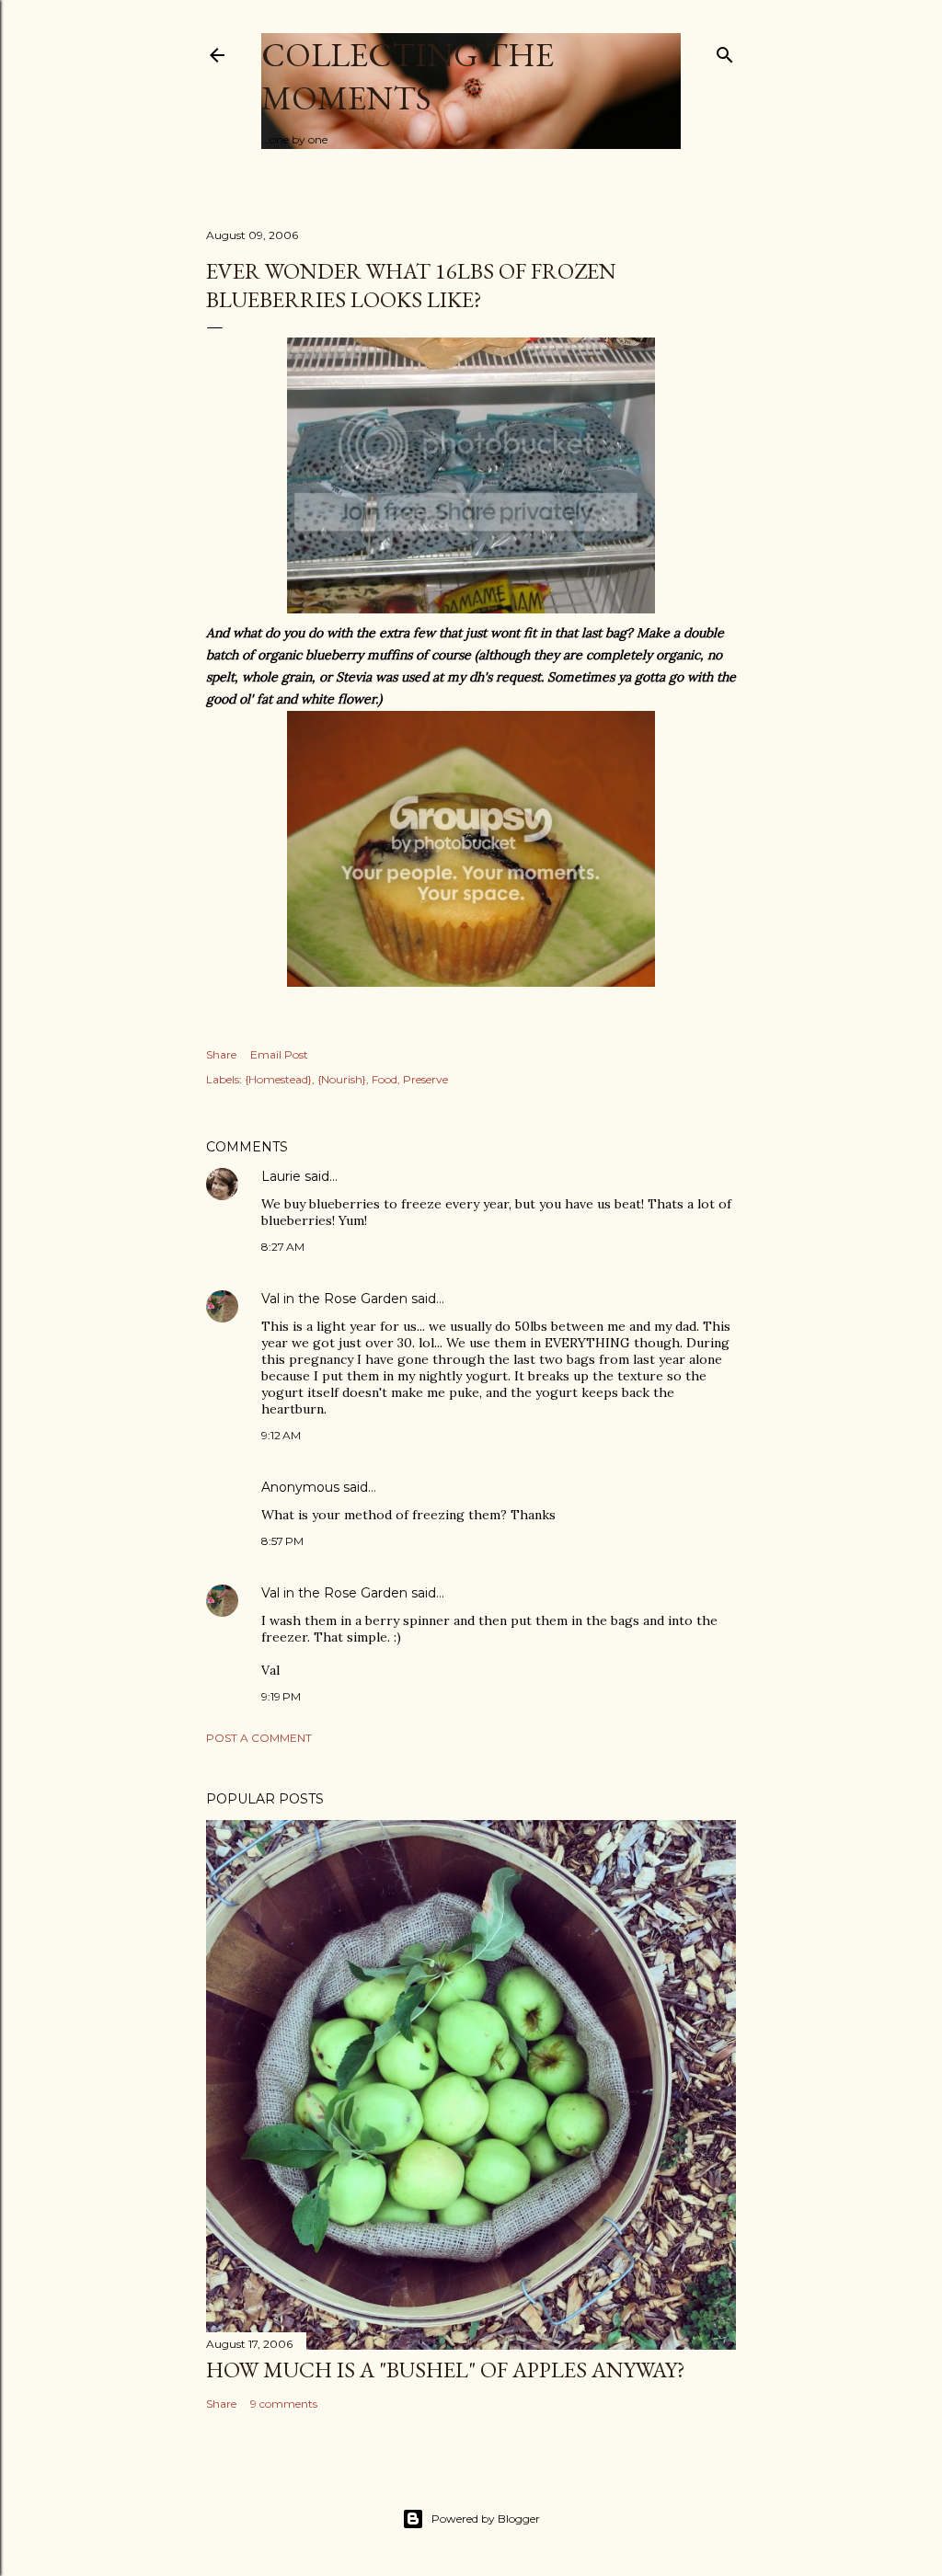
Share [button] (221, 1054)
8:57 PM (282, 1541)
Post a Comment (259, 1738)
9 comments (284, 2404)
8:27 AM (283, 1247)
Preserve (425, 1079)
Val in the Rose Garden (334, 1299)
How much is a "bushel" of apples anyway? (446, 2370)
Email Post (279, 1054)
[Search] (725, 51)
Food (385, 1079)
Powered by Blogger (486, 2519)
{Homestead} (278, 1079)
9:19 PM (281, 1696)
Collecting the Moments (408, 76)
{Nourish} (342, 1079)
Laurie (281, 1176)
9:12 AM (281, 1435)
